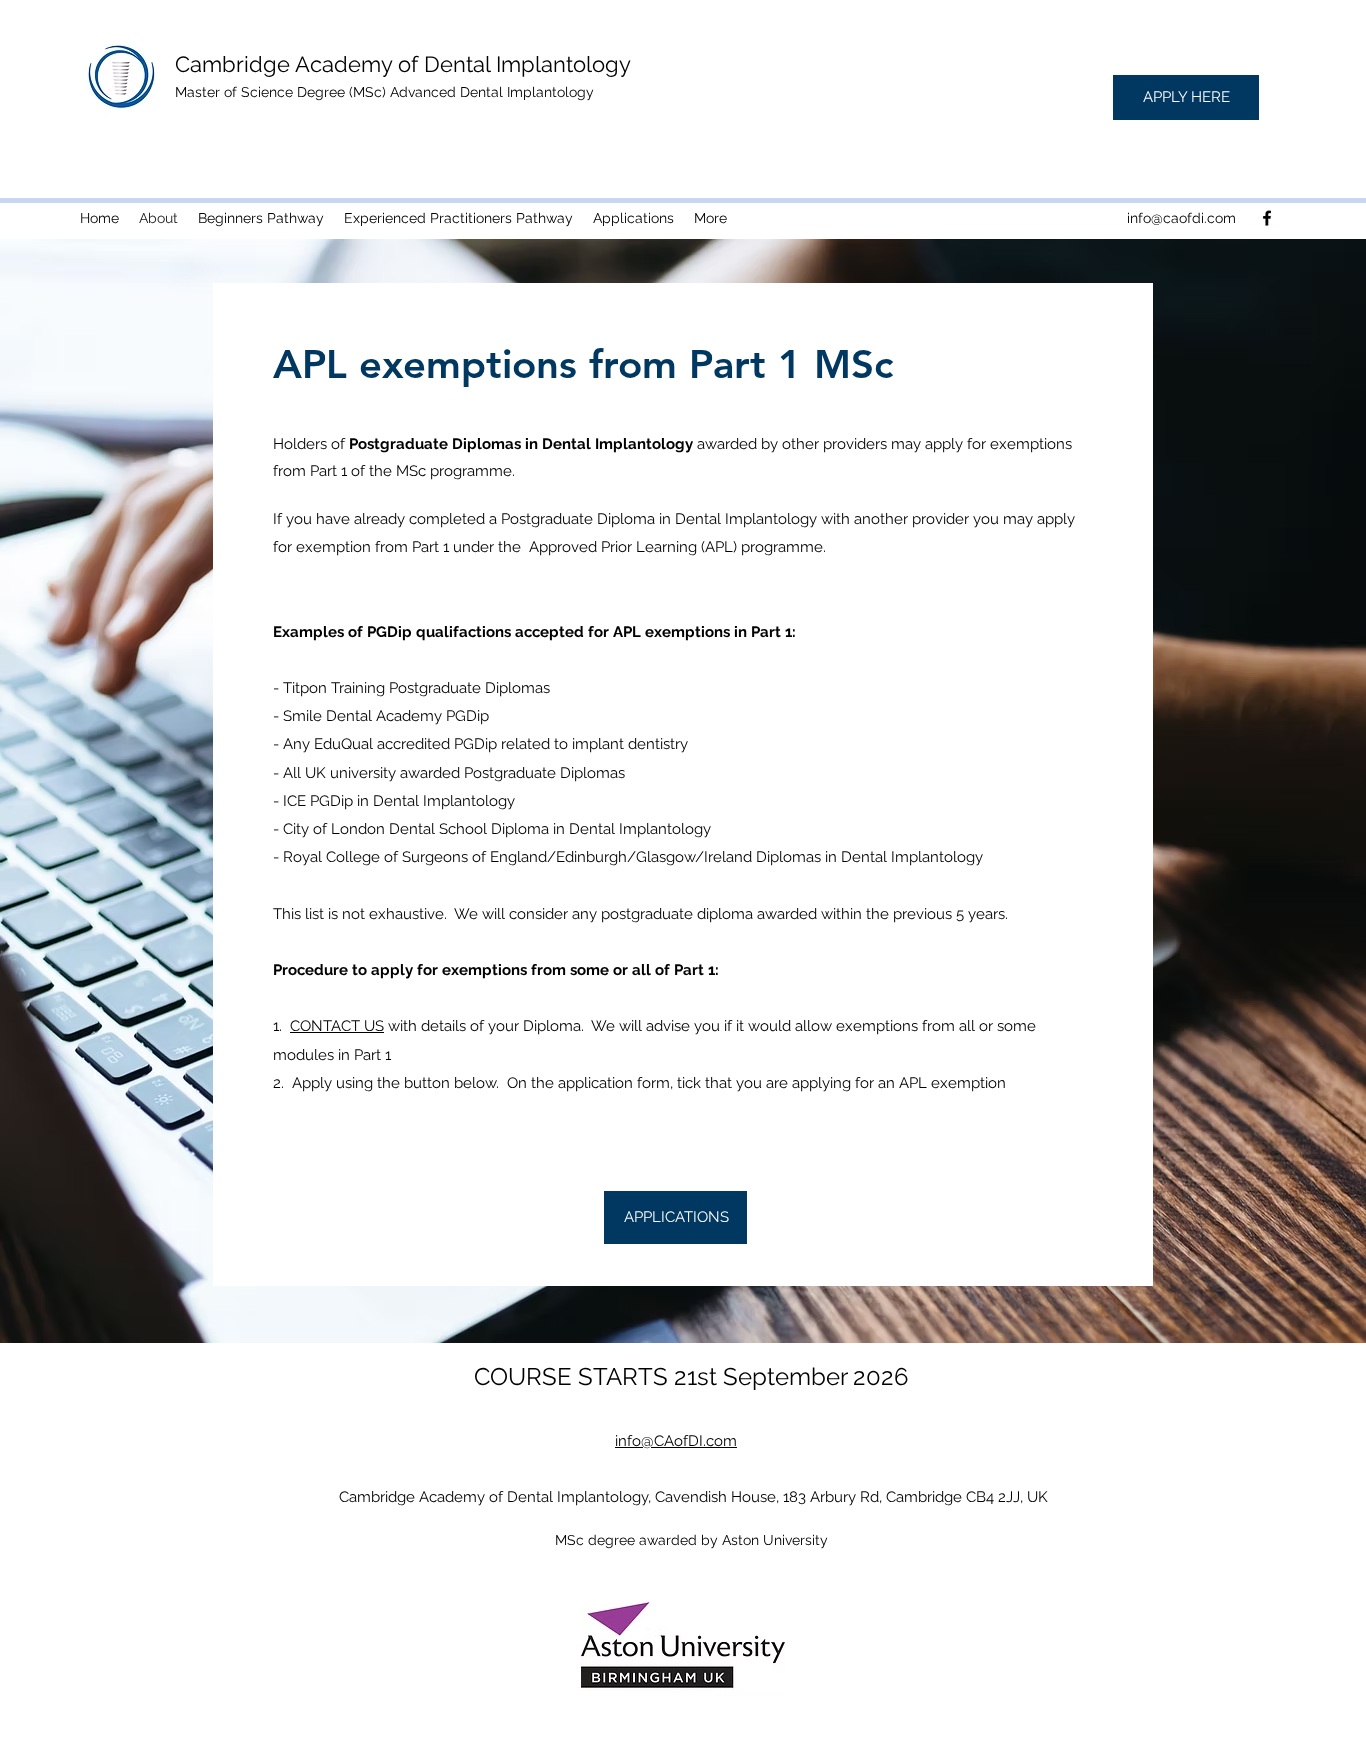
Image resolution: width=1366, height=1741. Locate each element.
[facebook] (1267, 218)
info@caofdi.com (1181, 218)
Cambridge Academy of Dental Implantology (403, 64)
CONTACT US (337, 1026)
